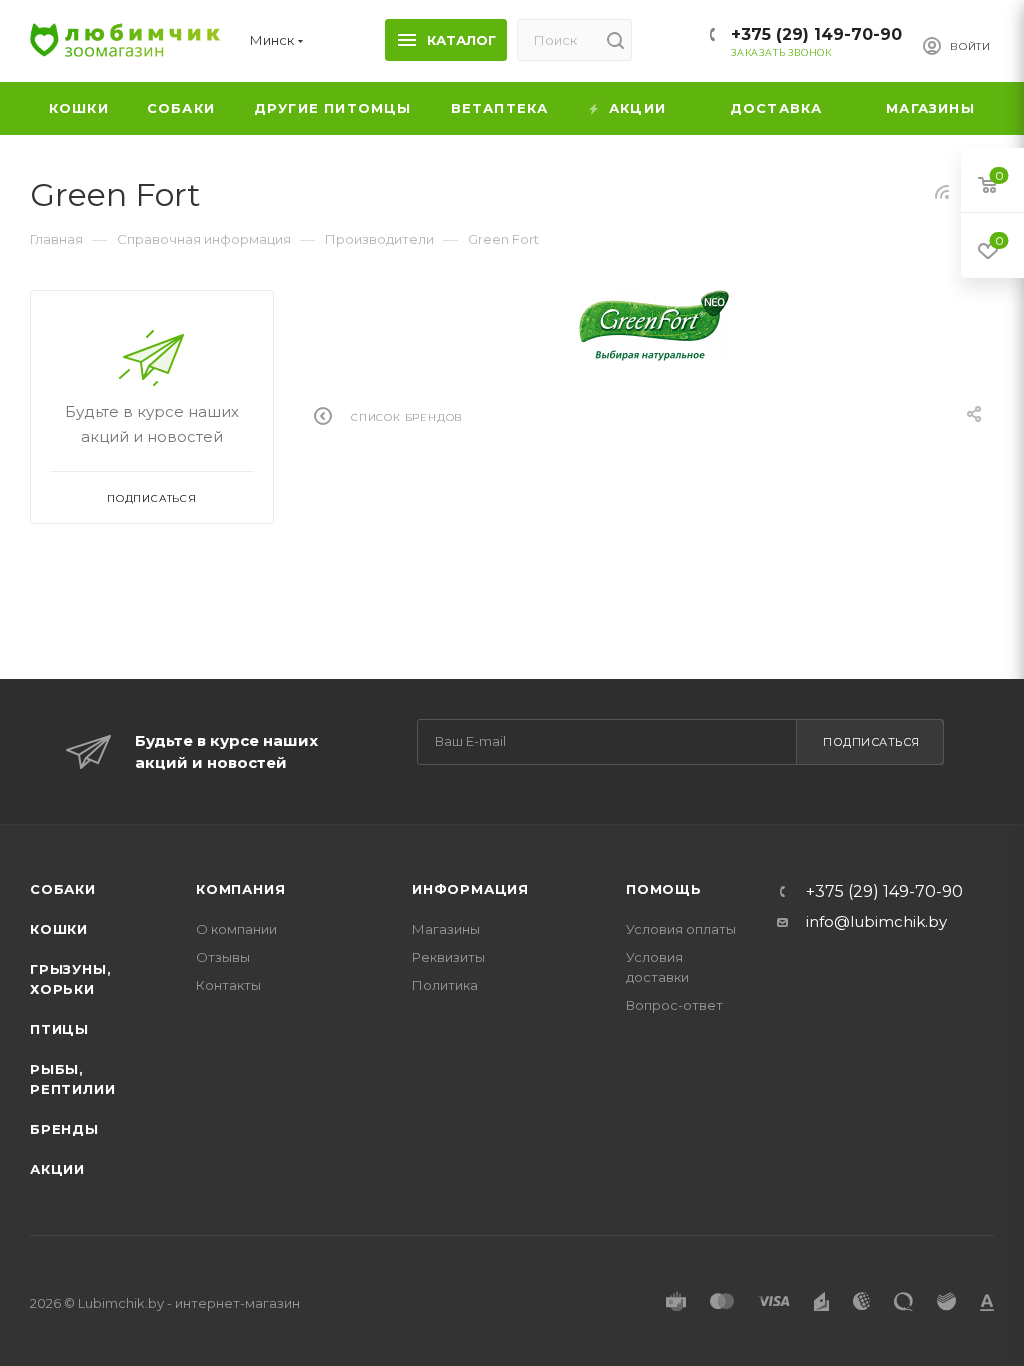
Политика (445, 985)
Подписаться (871, 742)
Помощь (664, 889)
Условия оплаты (681, 929)
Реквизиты (448, 957)
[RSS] (942, 191)
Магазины (446, 929)
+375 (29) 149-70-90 (816, 34)
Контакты (228, 985)
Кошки (59, 929)
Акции (57, 1169)
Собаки (63, 889)
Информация (470, 889)
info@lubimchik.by (876, 921)
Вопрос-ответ (674, 1005)
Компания (240, 889)
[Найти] (615, 40)
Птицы (59, 1029)
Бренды (64, 1129)
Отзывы (223, 957)
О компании (236, 929)
